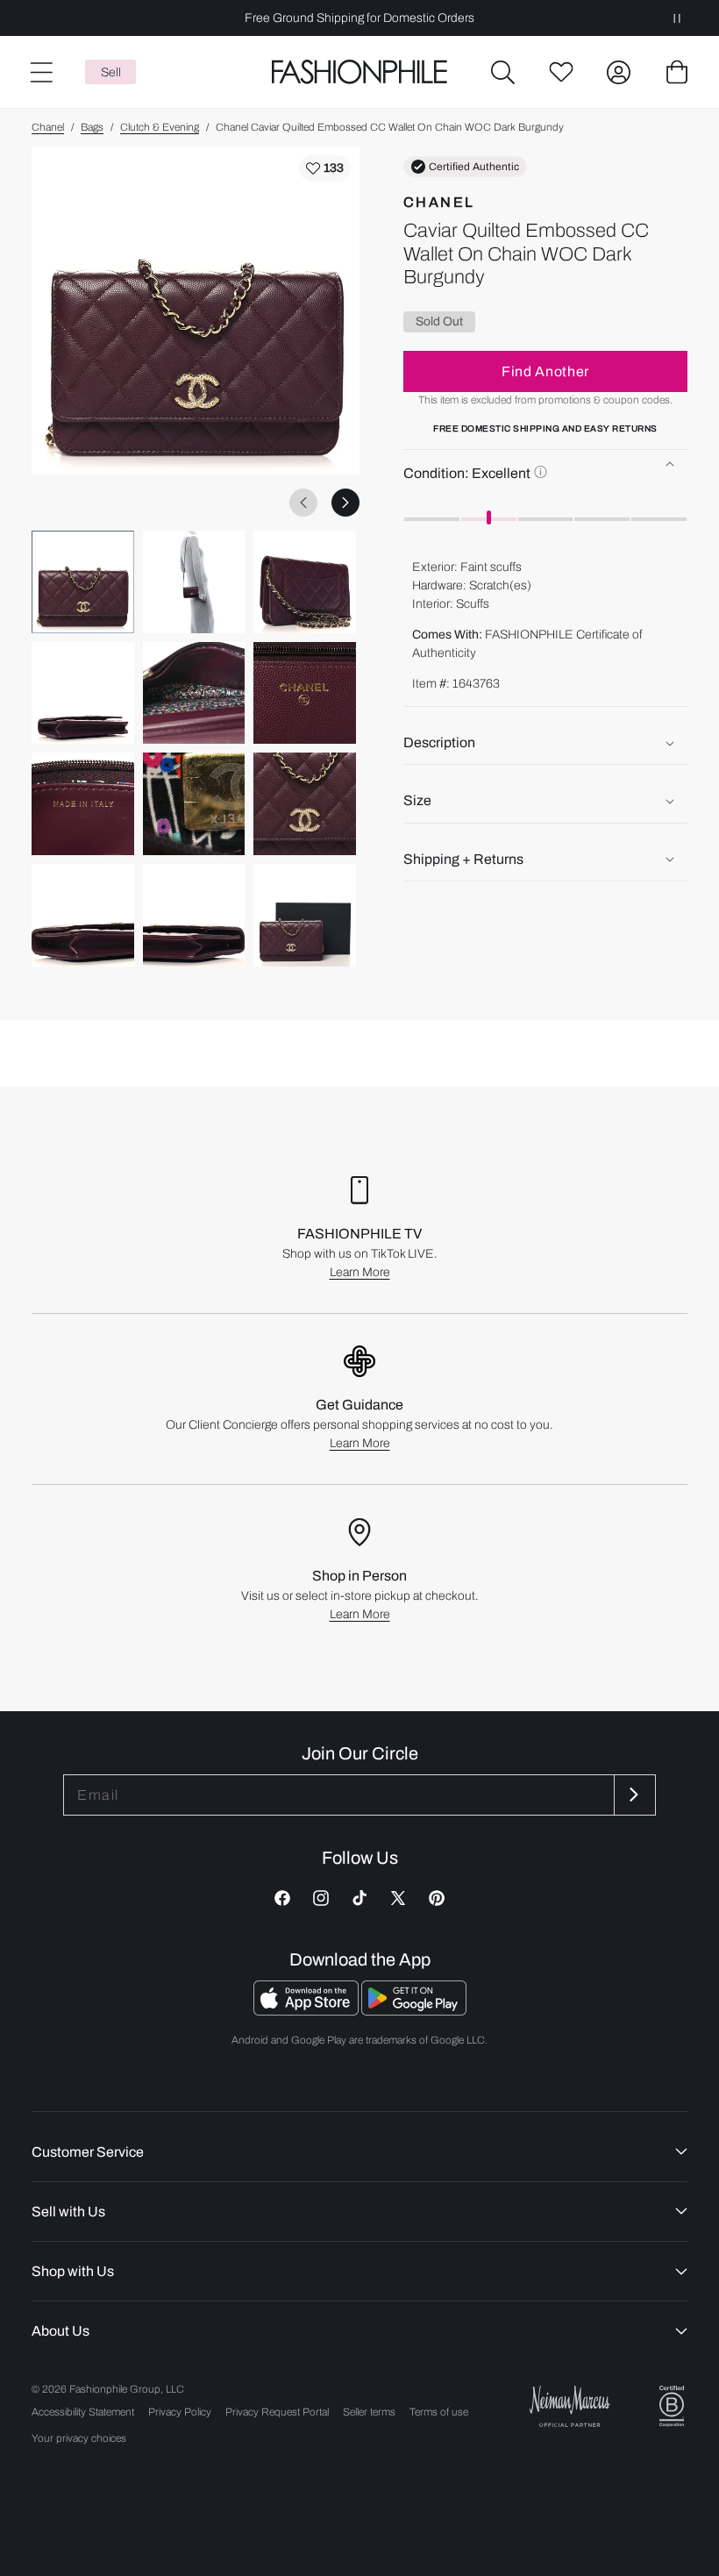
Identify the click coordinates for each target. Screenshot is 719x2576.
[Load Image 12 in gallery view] (305, 915)
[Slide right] (345, 503)
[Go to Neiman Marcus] (570, 2406)
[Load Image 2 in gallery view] (194, 582)
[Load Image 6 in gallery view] (305, 693)
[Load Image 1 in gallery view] (83, 582)
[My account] (619, 72)
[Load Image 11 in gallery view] (194, 915)
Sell (111, 72)
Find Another (545, 371)
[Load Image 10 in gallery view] (83, 915)
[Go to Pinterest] (437, 1898)
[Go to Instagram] (321, 1898)
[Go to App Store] (307, 2011)
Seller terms (369, 2412)
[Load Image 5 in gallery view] (194, 693)
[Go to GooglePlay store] (414, 2011)
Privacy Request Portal (277, 2412)
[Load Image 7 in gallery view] (83, 804)
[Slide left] (303, 503)
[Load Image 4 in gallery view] (83, 693)
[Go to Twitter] (398, 1898)
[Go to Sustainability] (672, 2406)
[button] (503, 72)
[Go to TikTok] (359, 1898)
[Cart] (677, 72)
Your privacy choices (79, 2438)
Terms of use (439, 2412)
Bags (92, 127)
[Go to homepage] (359, 72)
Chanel (48, 127)
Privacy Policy (180, 2412)
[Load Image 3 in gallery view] (305, 582)
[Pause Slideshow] (677, 18)
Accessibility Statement (83, 2412)
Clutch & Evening (160, 127)
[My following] (561, 72)
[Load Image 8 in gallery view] (194, 804)
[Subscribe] (633, 1795)
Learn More (360, 1272)
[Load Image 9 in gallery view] (305, 804)
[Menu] (40, 72)
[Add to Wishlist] (325, 168)
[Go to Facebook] (282, 1898)
